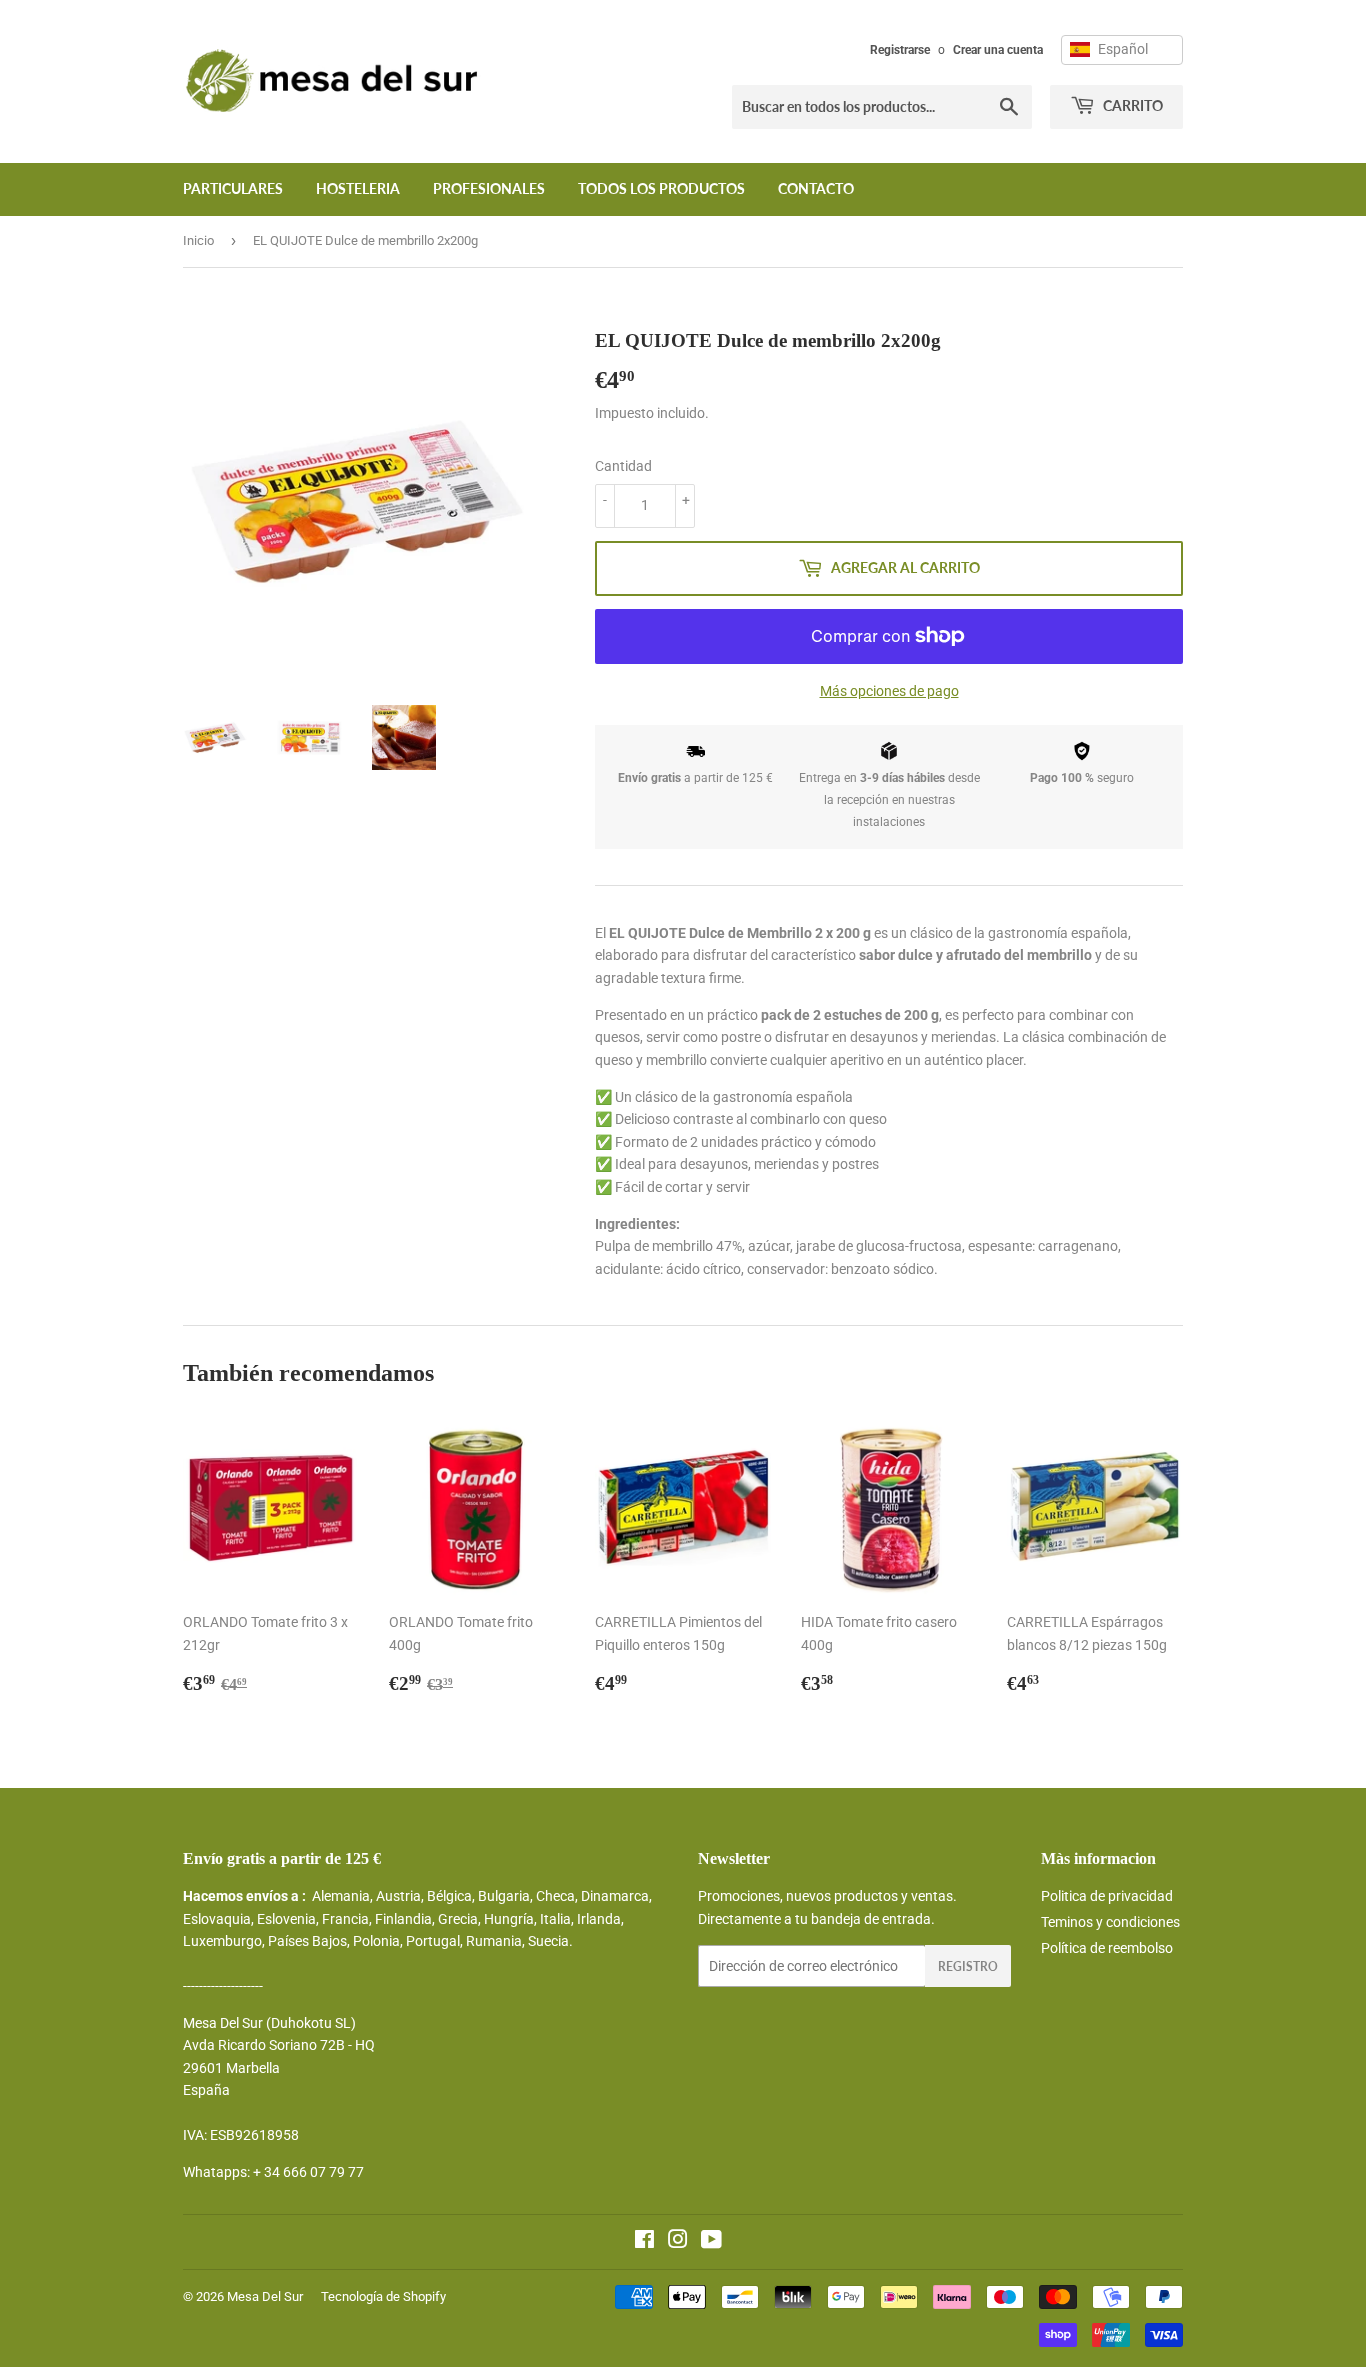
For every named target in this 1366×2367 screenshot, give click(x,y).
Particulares (233, 188)
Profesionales (489, 188)
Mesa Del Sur (265, 2296)
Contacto (816, 188)
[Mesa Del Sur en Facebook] (644, 2242)
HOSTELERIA (358, 188)
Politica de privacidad (1107, 1896)
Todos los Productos (661, 188)
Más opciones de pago (889, 691)
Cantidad (623, 466)
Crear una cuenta (998, 50)
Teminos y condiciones (1110, 1922)
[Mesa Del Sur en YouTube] (711, 2242)
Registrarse (900, 50)
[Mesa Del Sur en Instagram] (678, 2242)
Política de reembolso (1107, 1948)
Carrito (1131, 105)
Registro (968, 1966)
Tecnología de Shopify (383, 2296)
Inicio (198, 240)
